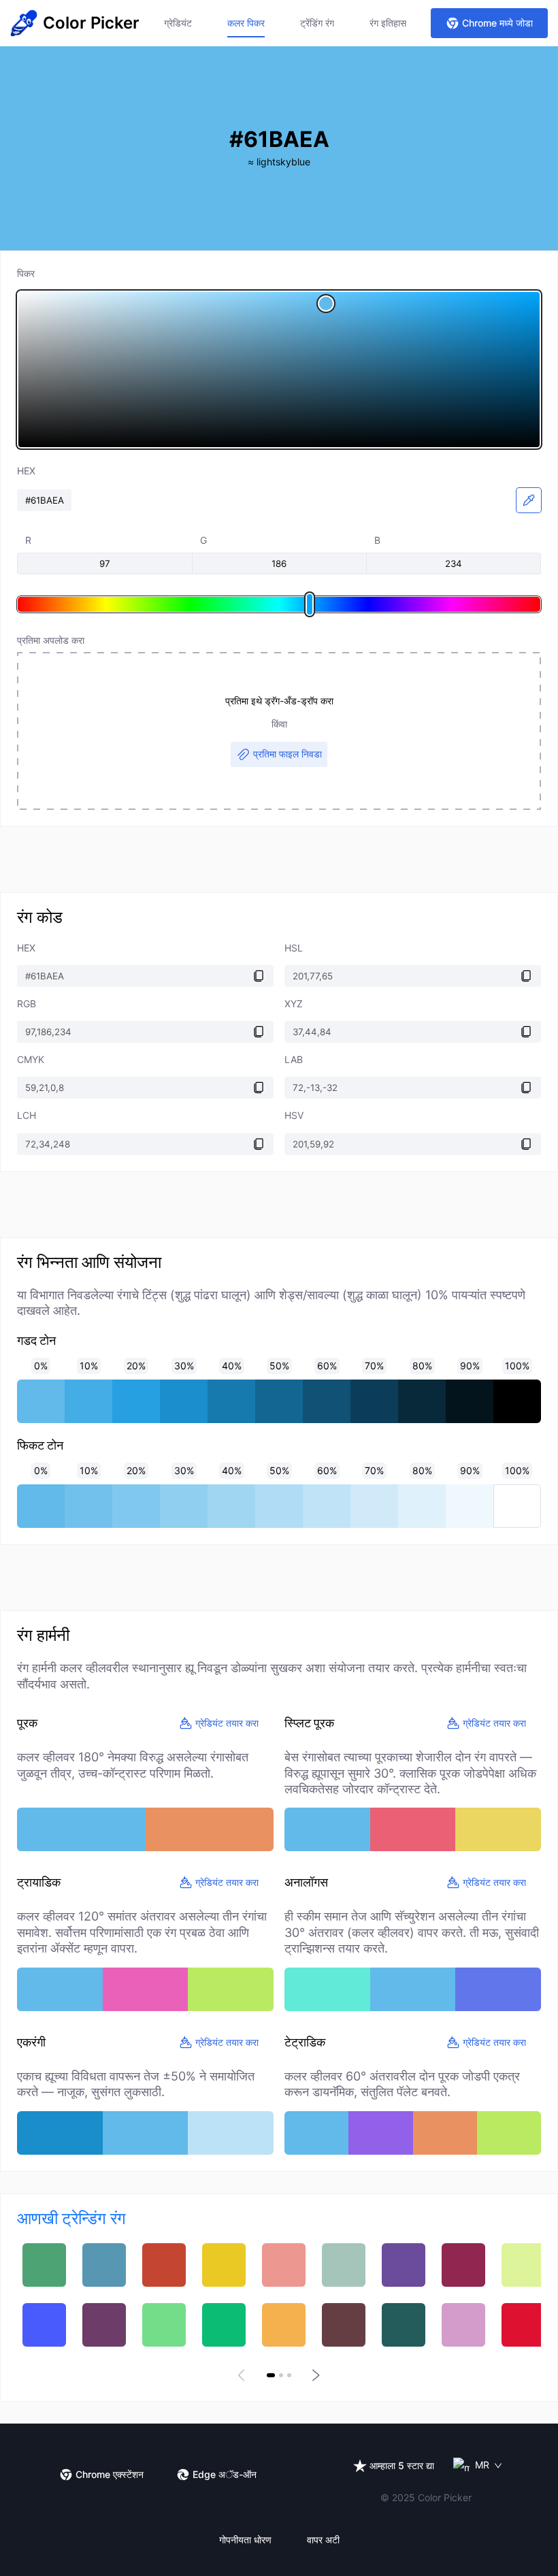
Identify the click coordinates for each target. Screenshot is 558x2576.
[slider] (279, 370)
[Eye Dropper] (529, 500)
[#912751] (463, 2265)
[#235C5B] (404, 2325)
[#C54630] (164, 2265)
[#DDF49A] (523, 2265)
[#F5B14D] (284, 2325)
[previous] (244, 2375)
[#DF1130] (523, 2325)
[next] (314, 2375)
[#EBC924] (224, 2265)
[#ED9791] (284, 2265)
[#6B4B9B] (404, 2265)
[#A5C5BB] (344, 2265)
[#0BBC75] (224, 2325)
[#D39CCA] (463, 2325)
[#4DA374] (44, 2265)
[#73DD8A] (164, 2325)
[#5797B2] (104, 2265)
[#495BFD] (44, 2325)
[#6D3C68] (104, 2325)
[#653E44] (344, 2325)
